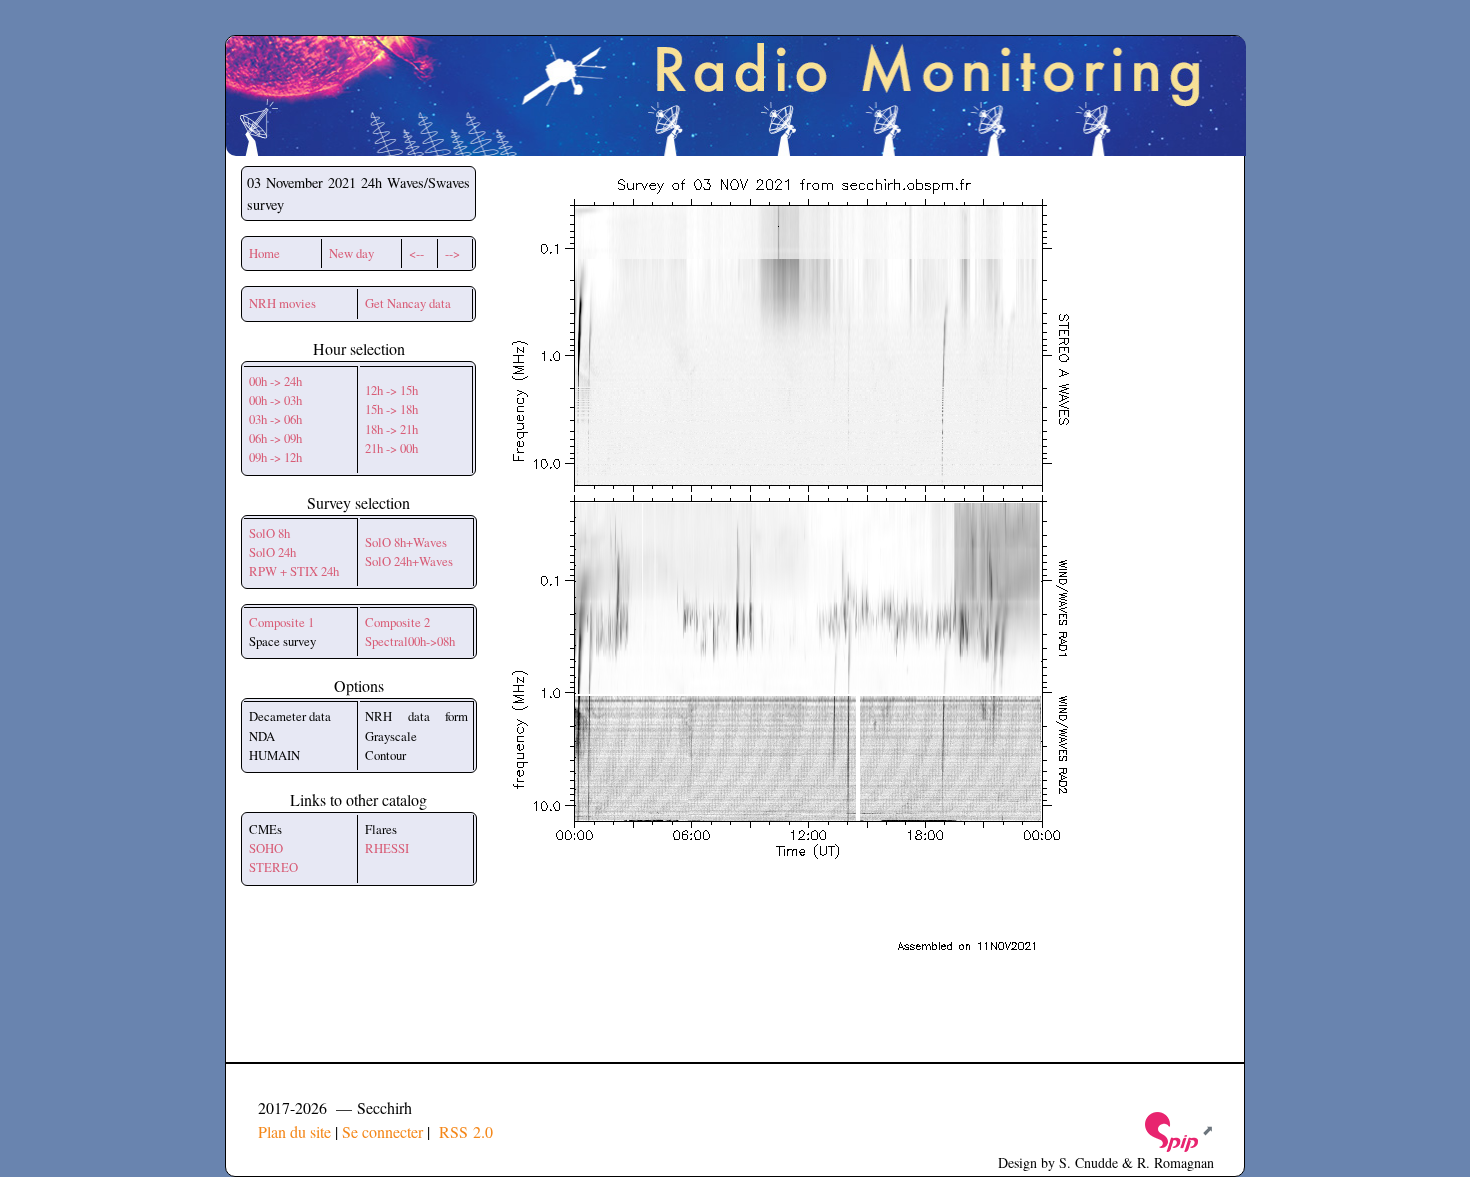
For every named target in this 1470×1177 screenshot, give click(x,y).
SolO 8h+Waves (406, 542)
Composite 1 (281, 622)
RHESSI (387, 848)
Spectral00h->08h (410, 641)
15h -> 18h (391, 409)
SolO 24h (272, 552)
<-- (416, 253)
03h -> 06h (275, 419)
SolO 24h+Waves (409, 561)
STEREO (273, 867)
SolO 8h (269, 533)
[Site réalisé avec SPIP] (1178, 1129)
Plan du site (294, 1131)
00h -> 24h (275, 381)
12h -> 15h (391, 390)
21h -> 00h (391, 448)
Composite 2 (397, 622)
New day (351, 253)
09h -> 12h (275, 457)
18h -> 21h (391, 429)
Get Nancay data (408, 303)
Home (264, 253)
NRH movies (282, 303)
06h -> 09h (275, 438)
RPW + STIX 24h (294, 571)
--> (452, 253)
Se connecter (382, 1131)
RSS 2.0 (463, 1131)
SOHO (266, 848)
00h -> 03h (275, 400)
